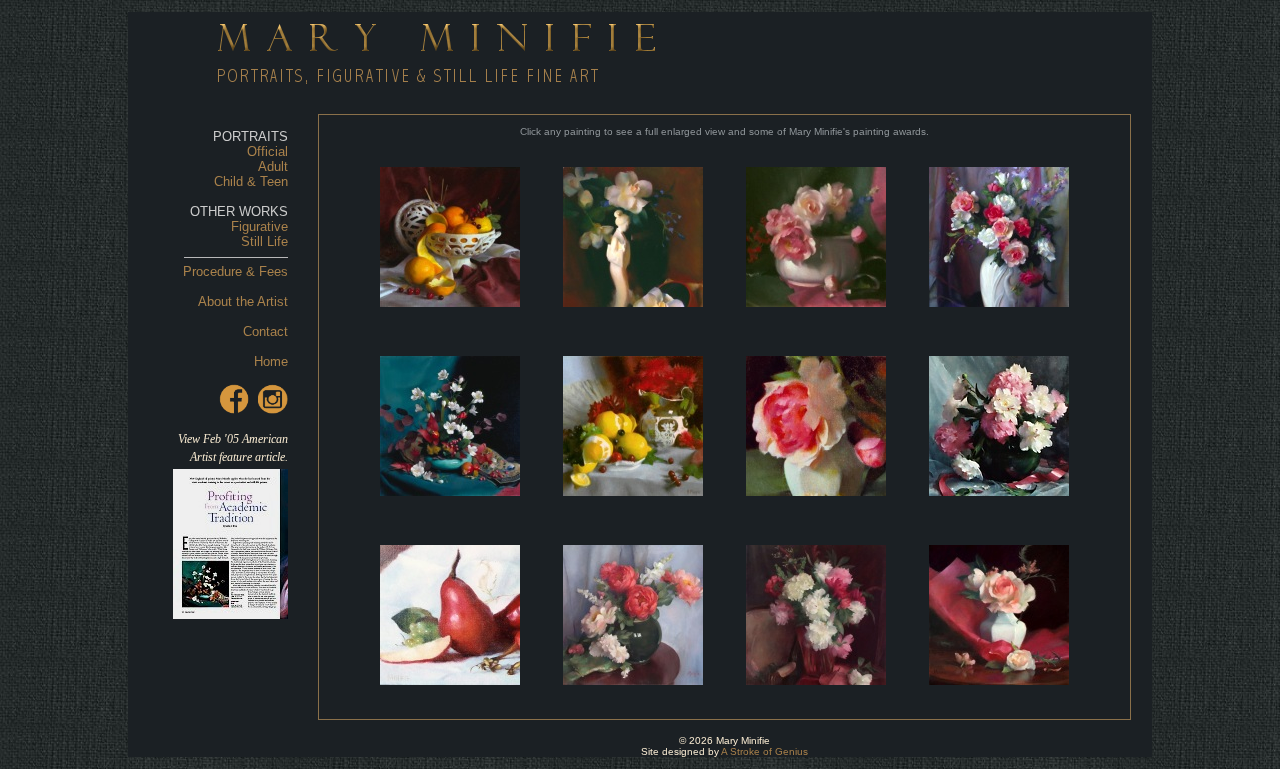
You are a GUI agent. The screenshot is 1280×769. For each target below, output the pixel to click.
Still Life (264, 241)
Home (271, 361)
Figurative (259, 226)
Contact (265, 331)
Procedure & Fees (235, 271)
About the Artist (243, 301)
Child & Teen (251, 181)
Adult (273, 166)
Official (267, 151)
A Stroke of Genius (764, 751)
